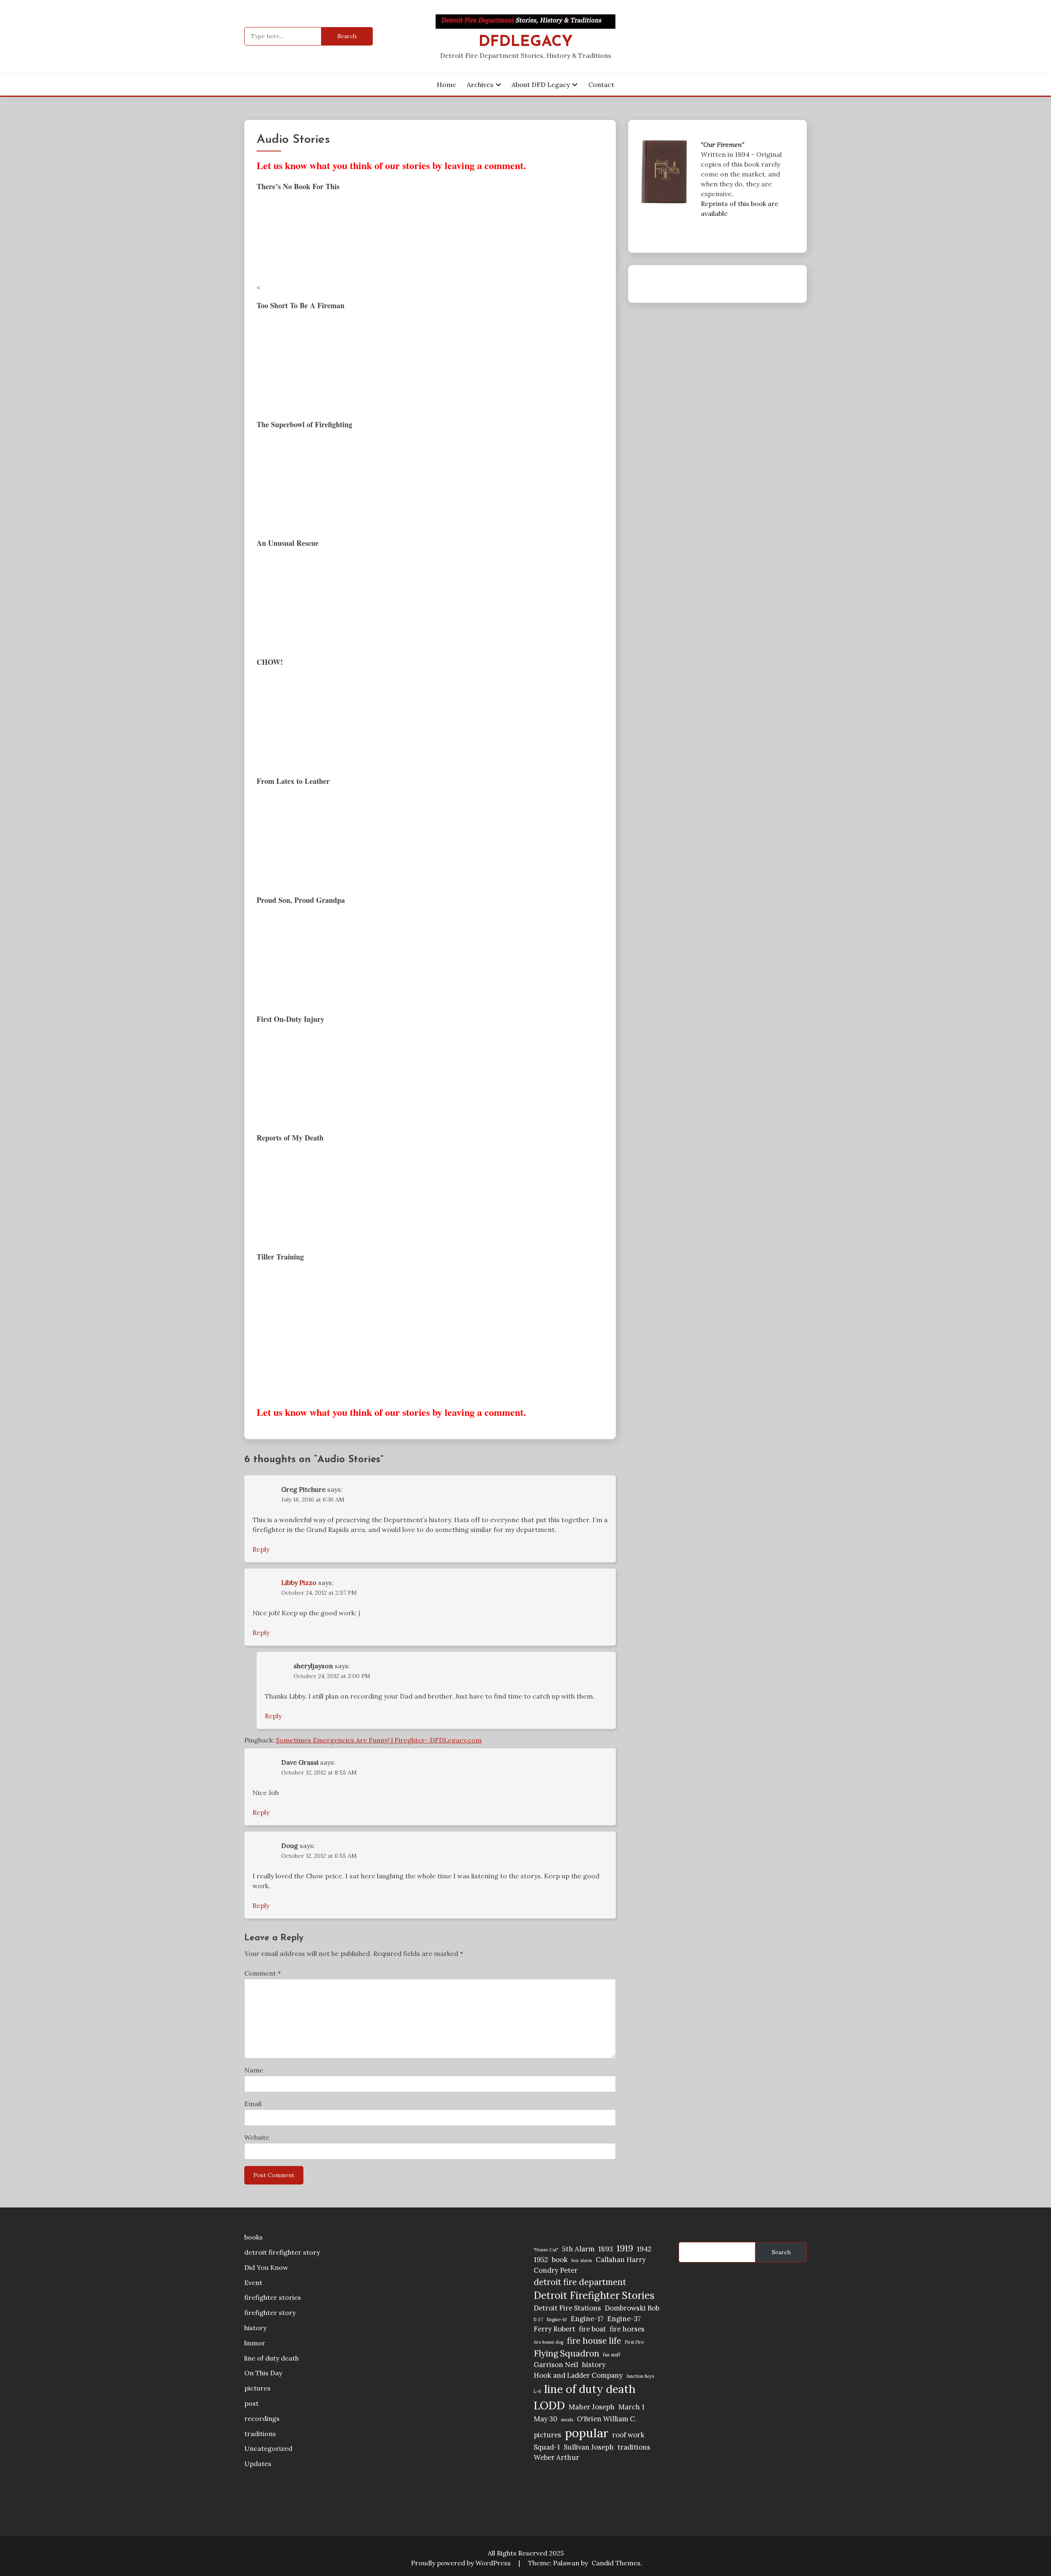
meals (567, 2420)
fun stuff (612, 2355)
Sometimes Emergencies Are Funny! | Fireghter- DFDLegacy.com (379, 1740)
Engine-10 (557, 2320)
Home (446, 85)
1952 (541, 2260)
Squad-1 (547, 2447)
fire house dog (548, 2342)
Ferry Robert (554, 2329)
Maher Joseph (592, 2407)
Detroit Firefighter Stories (594, 2296)
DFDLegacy (526, 42)
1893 (606, 2249)
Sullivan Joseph (589, 2447)
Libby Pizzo (299, 1582)
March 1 (631, 2407)
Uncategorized (268, 2448)
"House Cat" (546, 2250)
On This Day (263, 2373)
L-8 (537, 2391)
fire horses (627, 2329)
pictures (257, 2388)
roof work (628, 2435)
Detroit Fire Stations (567, 2308)
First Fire (634, 2342)
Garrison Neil (556, 2365)
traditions (260, 2434)
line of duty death (272, 2358)
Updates (258, 2464)
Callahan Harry (621, 2260)
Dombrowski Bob (632, 2308)
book (560, 2260)
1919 (625, 2248)
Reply (261, 1549)
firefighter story (270, 2313)
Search (781, 2252)
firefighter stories (273, 2297)
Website (257, 2137)
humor (255, 2343)
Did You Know (266, 2267)
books (254, 2237)
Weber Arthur (556, 2457)
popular (587, 2433)
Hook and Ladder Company (578, 2375)
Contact (601, 85)
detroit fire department (580, 2282)
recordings (262, 2418)
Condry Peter (556, 2270)
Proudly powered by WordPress (462, 2563)
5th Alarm (578, 2249)
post (251, 2403)
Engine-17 (587, 2319)
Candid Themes (616, 2563)
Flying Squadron (567, 2353)
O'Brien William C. (607, 2419)
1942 (644, 2249)
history (255, 2328)
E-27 (538, 2320)
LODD (549, 2405)
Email (253, 2104)
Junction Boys (640, 2376)
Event (253, 2283)
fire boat (592, 2329)
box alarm (582, 2260)
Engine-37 (624, 2319)
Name (254, 2070)
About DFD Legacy (541, 85)
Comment (263, 1973)
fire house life (594, 2341)
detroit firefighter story (282, 2252)
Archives (480, 85)
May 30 (546, 2419)
